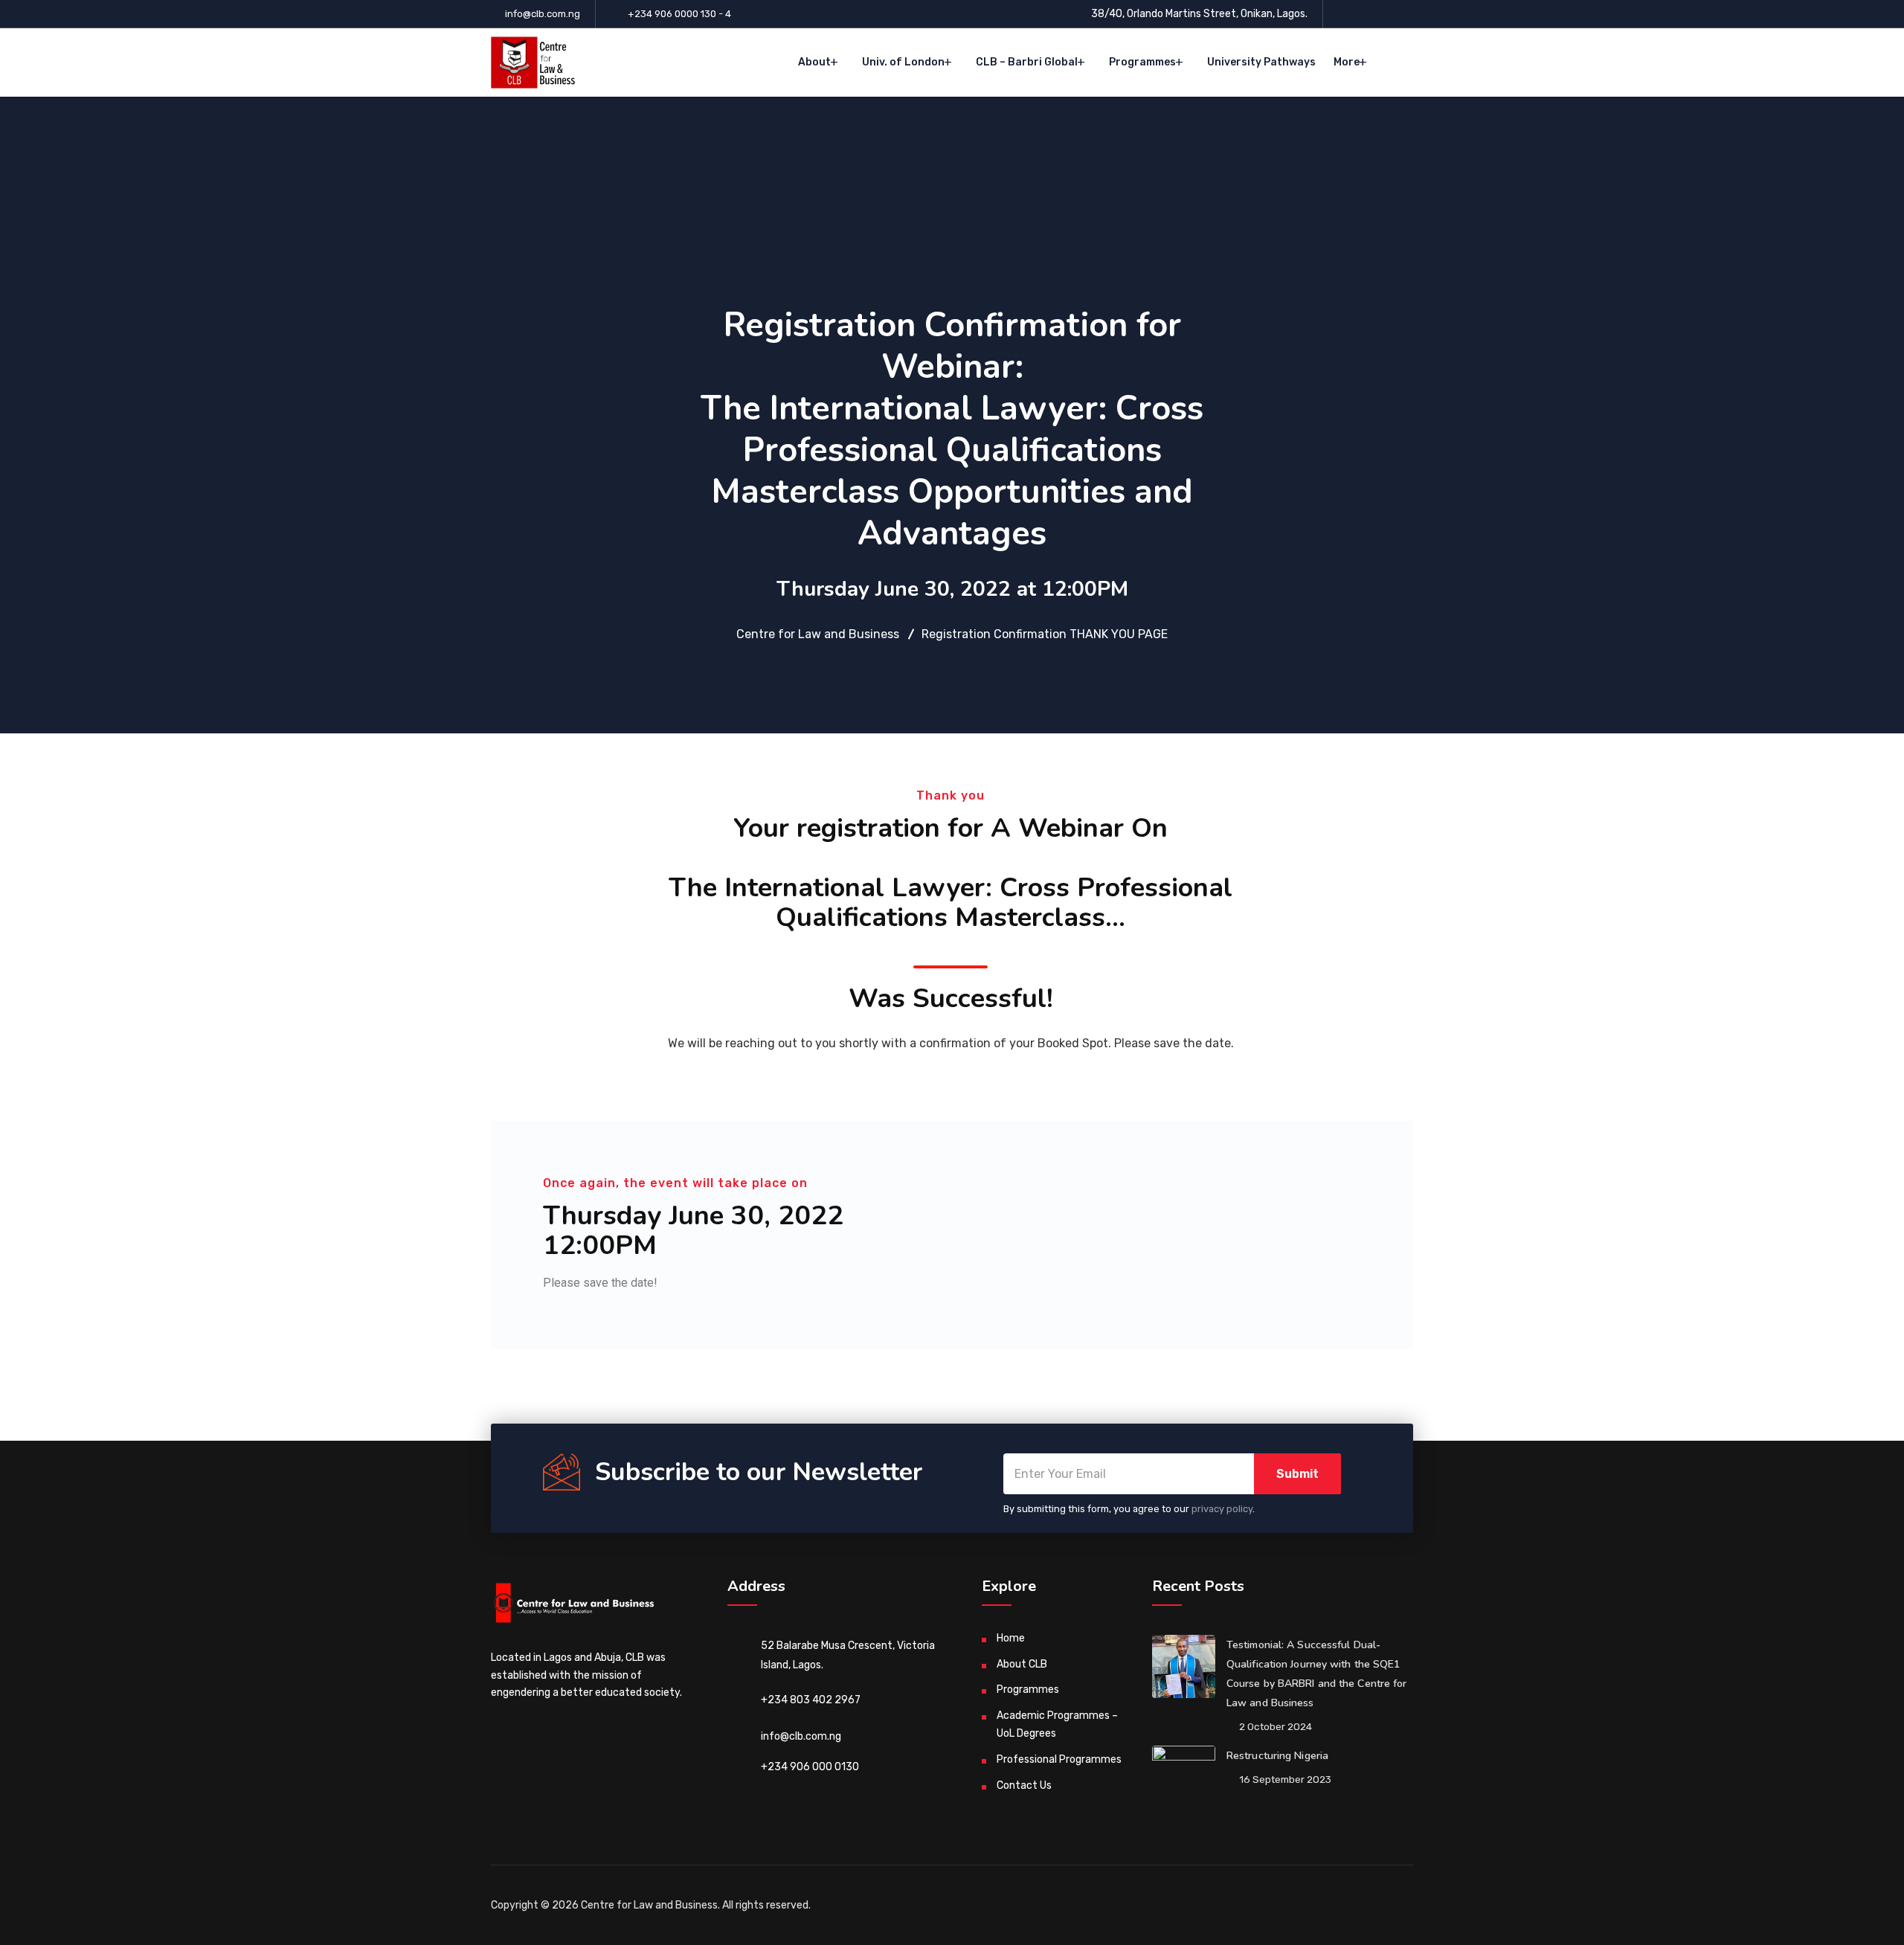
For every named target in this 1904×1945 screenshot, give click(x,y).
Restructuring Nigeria (1277, 1756)
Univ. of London (903, 62)
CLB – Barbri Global (1027, 62)
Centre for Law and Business (649, 1905)
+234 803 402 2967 (811, 1700)
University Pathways (1261, 62)
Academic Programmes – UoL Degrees (1057, 1724)
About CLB (1022, 1664)
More (1347, 62)
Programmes (1142, 62)
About (814, 62)
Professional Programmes (1059, 1759)
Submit (1297, 1474)
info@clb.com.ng (543, 14)
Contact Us (1024, 1785)
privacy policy (1222, 1509)
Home (1011, 1638)
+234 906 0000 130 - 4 (679, 14)
